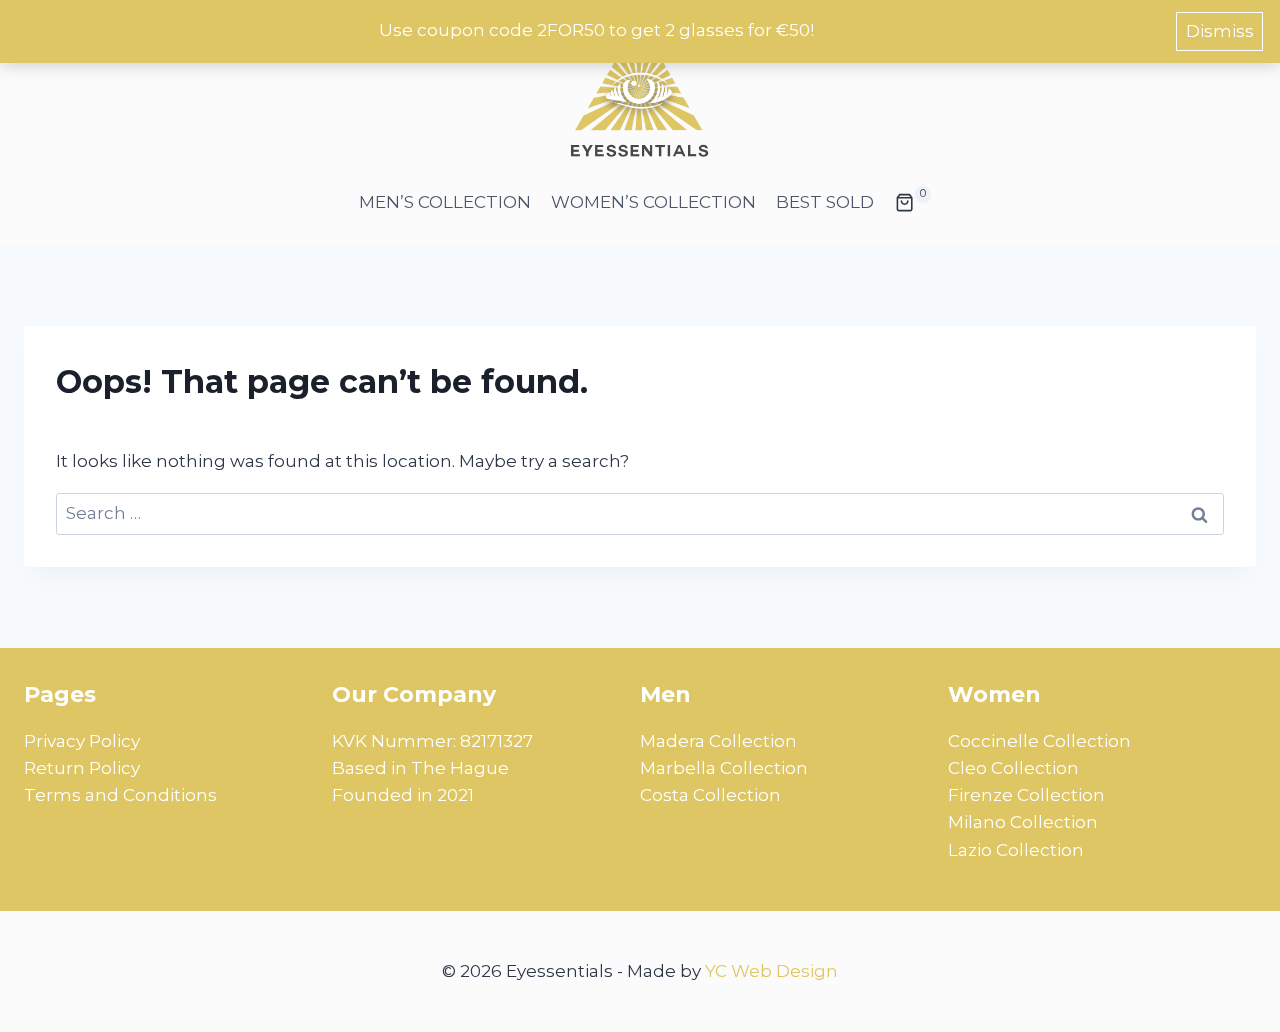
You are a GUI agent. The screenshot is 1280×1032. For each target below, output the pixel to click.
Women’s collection (653, 202)
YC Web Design (771, 971)
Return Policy (82, 768)
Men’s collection (445, 202)
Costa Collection (710, 795)
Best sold (825, 202)
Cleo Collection (1013, 768)
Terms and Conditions (120, 795)
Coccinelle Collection (1039, 741)
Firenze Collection (1026, 795)
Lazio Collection (1016, 850)
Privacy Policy (82, 741)
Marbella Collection (724, 768)
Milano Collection (1023, 822)
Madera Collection (718, 741)
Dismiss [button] (1220, 31)
